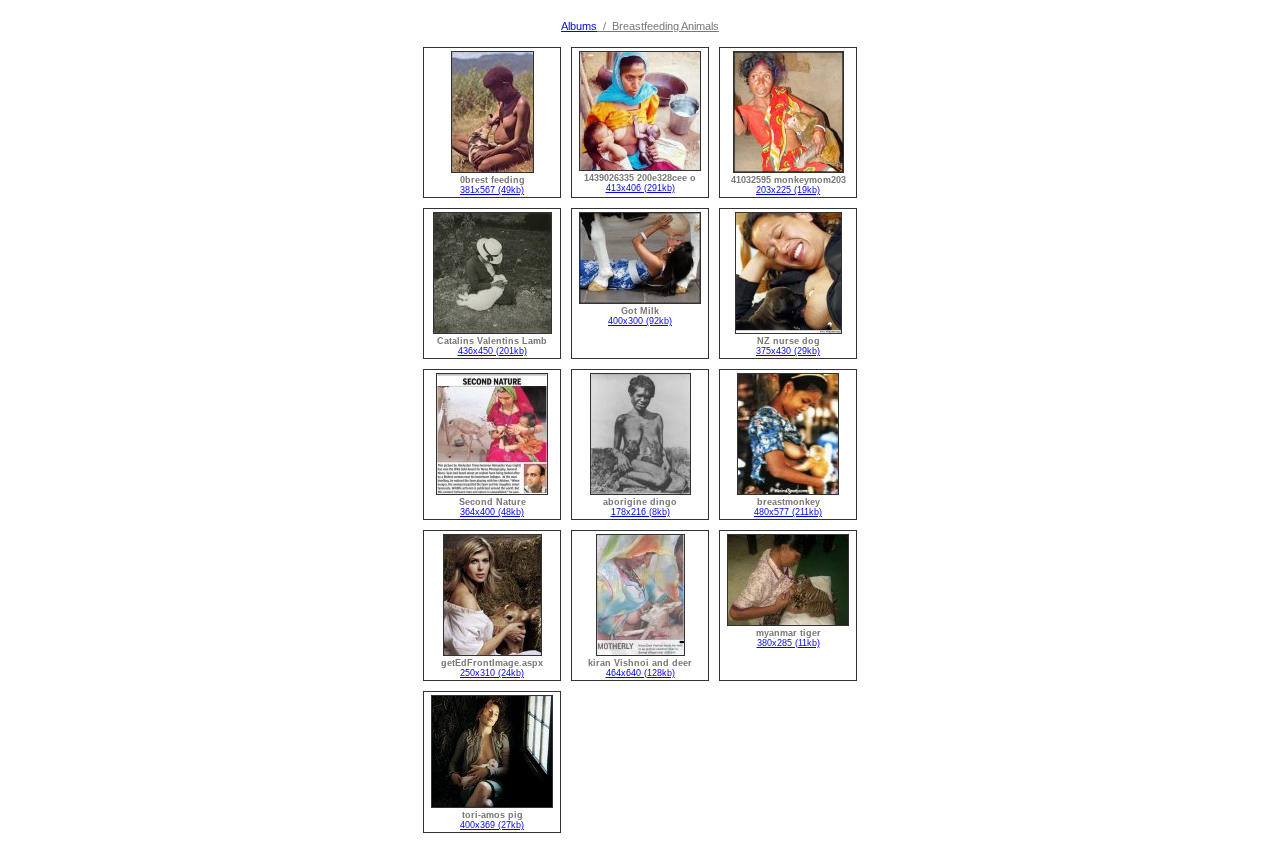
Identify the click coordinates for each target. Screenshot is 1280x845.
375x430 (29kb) (788, 351)
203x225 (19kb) (788, 190)
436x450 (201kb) (492, 351)
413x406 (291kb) (640, 188)
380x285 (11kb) (788, 643)
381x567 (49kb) (492, 190)
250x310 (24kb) (492, 673)
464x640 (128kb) (640, 673)
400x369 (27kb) (492, 825)
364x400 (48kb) (492, 512)
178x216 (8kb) (640, 512)
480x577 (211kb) (788, 512)
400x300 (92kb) (640, 321)
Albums (579, 26)
